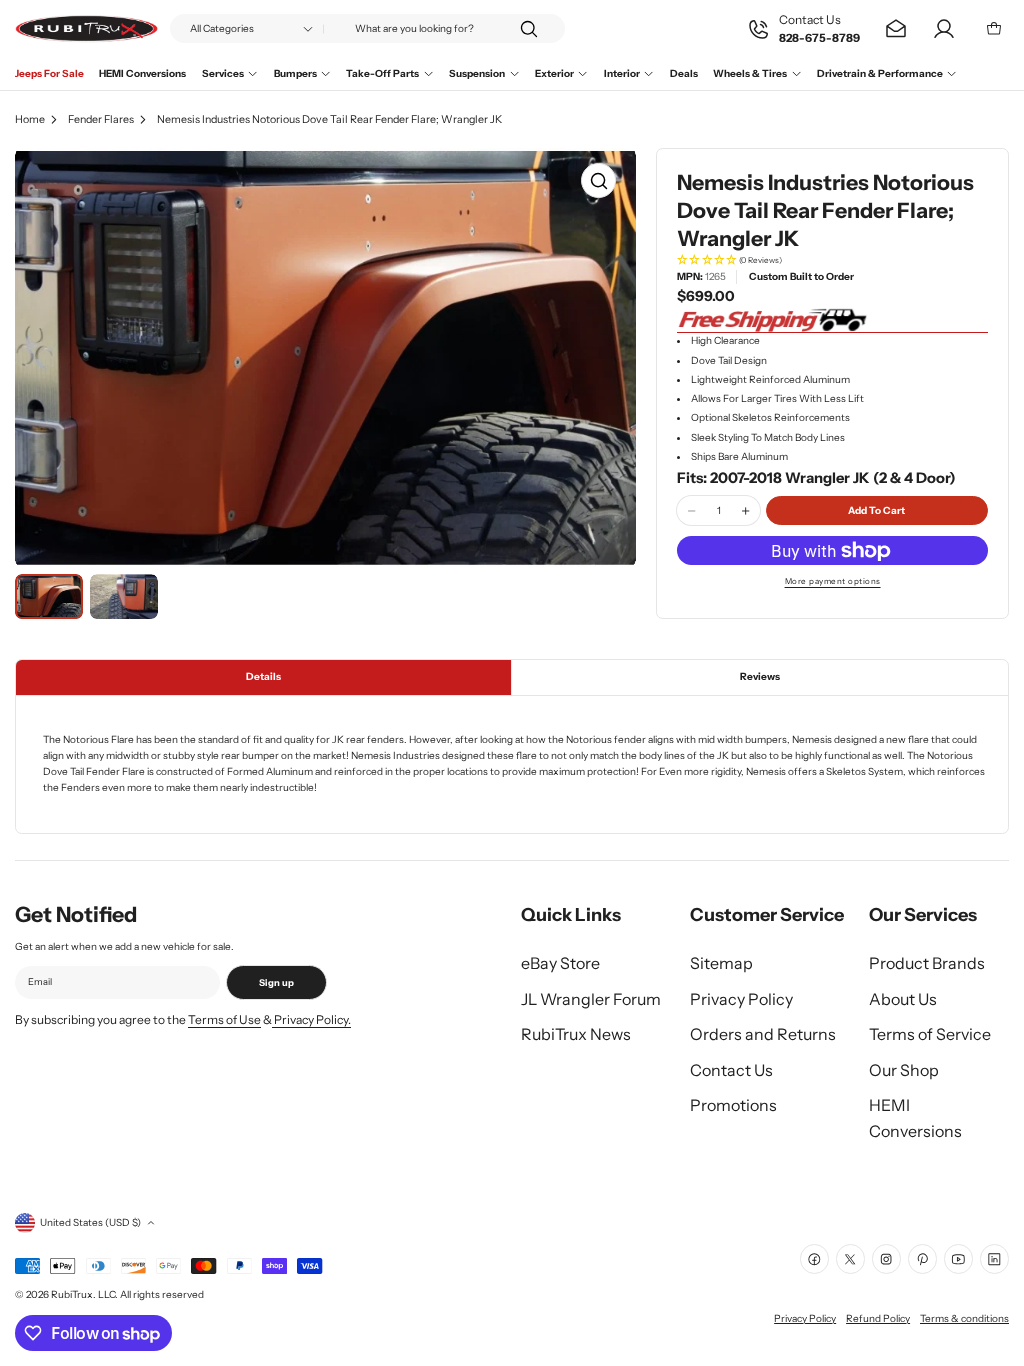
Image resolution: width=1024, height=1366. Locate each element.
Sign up (276, 982)
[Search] (529, 29)
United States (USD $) (90, 1222)
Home (30, 119)
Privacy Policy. (311, 1019)
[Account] (944, 29)
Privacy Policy (805, 1318)
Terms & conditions (964, 1318)
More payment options (833, 581)
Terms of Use (224, 1019)
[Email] (896, 29)
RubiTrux (72, 1294)
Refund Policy (878, 1318)
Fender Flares (101, 119)
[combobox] (367, 28)
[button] (832, 261)
